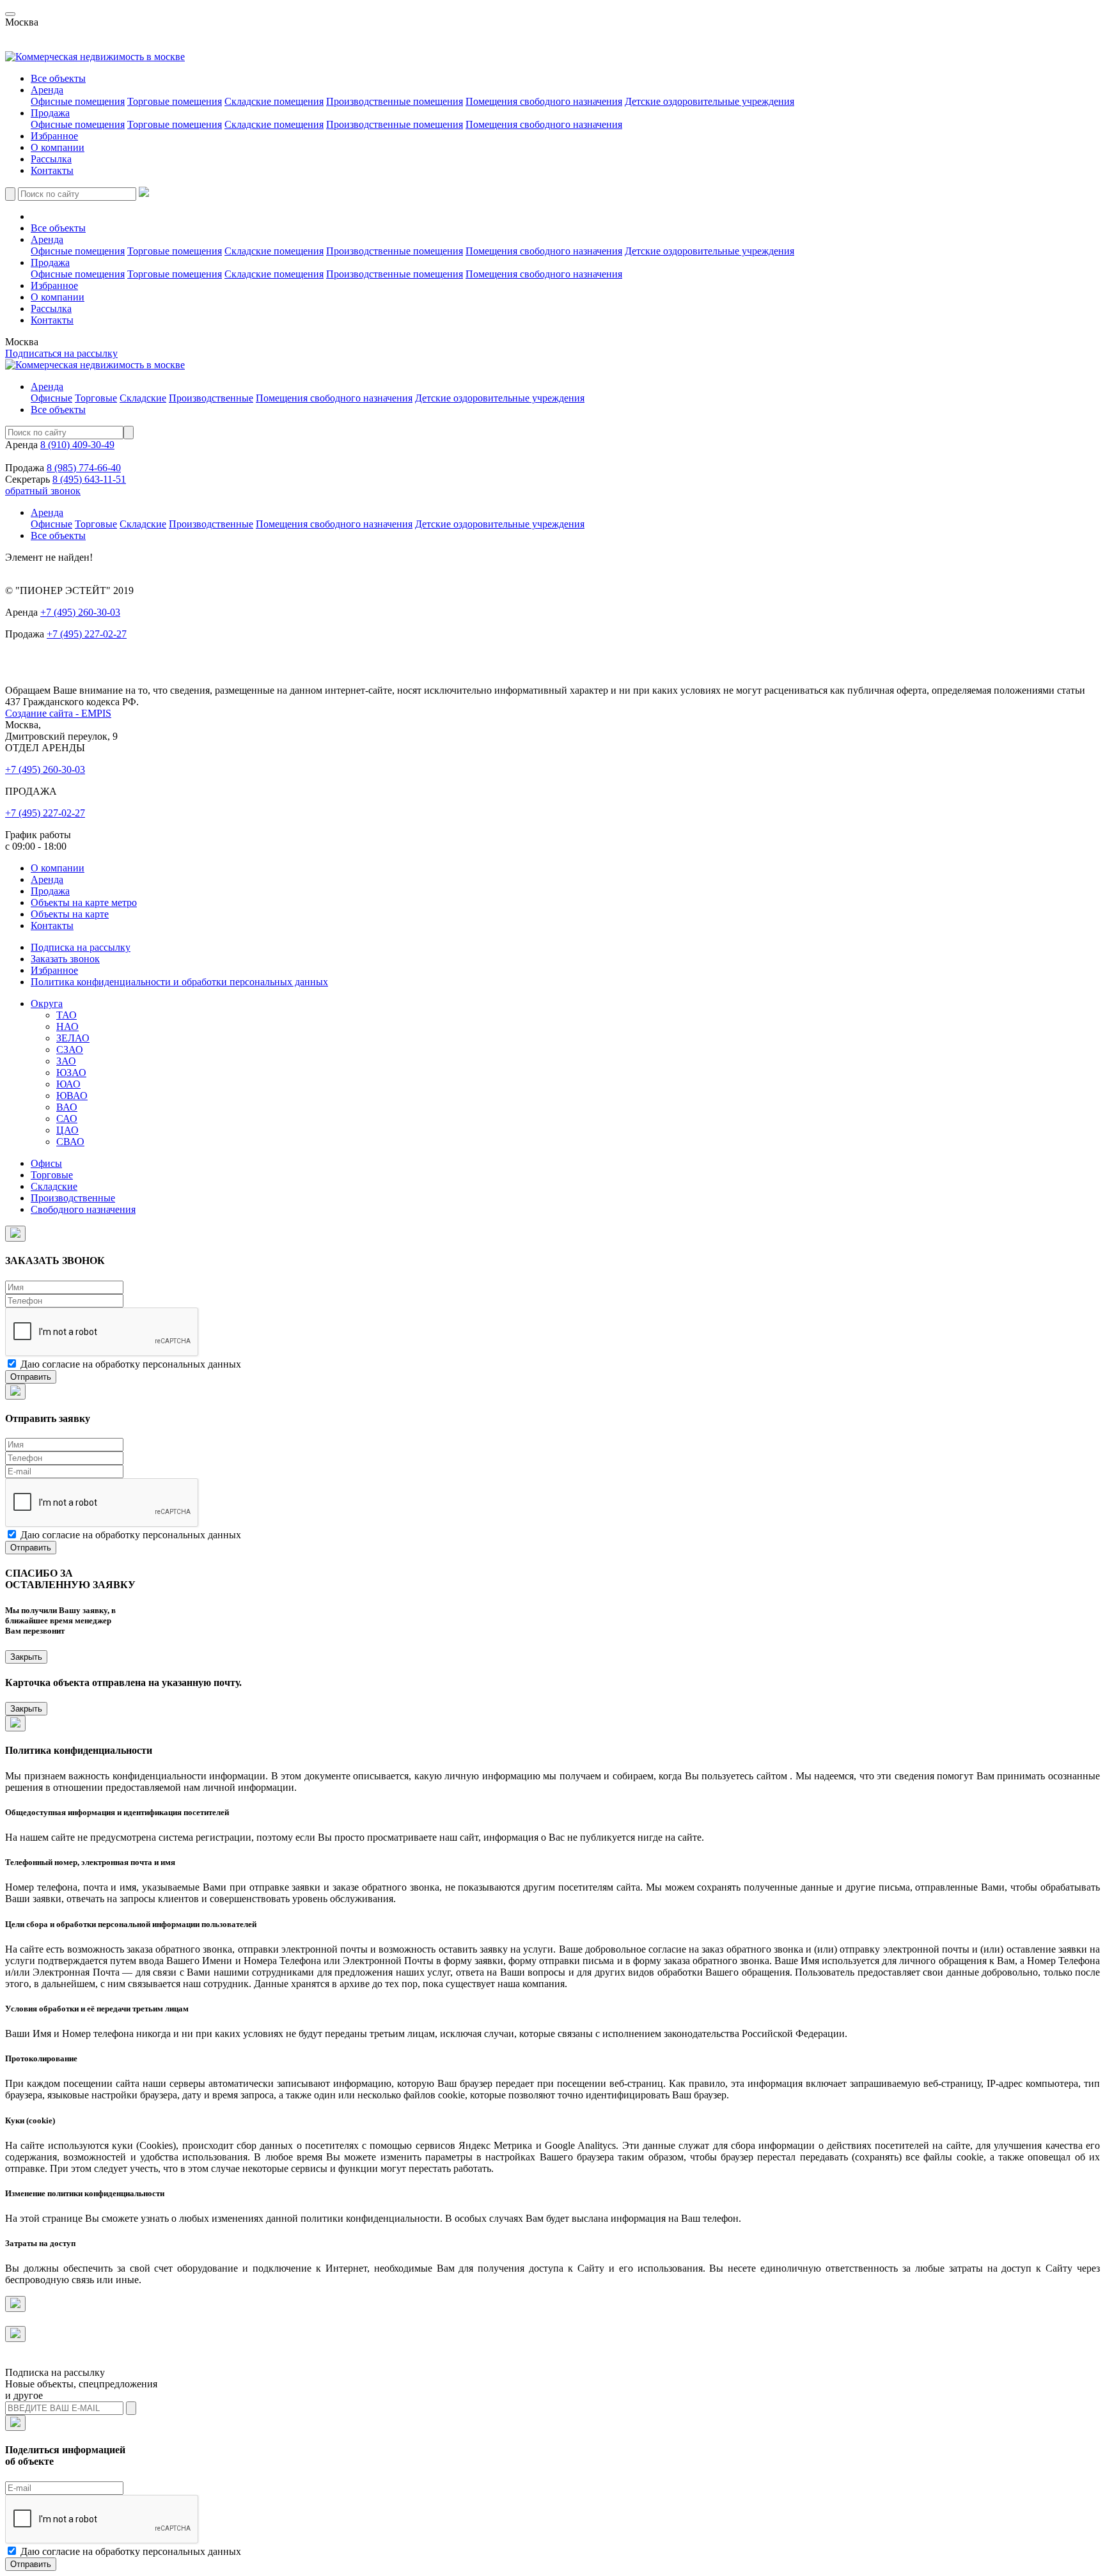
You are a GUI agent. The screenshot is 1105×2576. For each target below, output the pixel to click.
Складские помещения (274, 101)
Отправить (31, 1377)
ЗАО (66, 1061)
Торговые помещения (175, 101)
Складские (143, 398)
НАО (67, 1026)
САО (67, 1119)
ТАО (67, 1015)
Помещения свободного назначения (544, 101)
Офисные (51, 398)
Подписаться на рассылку (61, 353)
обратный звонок (43, 491)
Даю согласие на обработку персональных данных (131, 1364)
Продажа (50, 113)
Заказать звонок (40, 656)
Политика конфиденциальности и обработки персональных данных (179, 982)
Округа (47, 1003)
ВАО (67, 1107)
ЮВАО (72, 1096)
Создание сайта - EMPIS (58, 713)
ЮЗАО (71, 1073)
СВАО (70, 1142)
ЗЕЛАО (73, 1038)
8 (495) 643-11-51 (89, 479)
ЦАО (67, 1130)
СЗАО (70, 1050)
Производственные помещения (395, 101)
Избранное (54, 136)
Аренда (47, 90)
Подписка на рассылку (55, 679)
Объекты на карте (70, 914)
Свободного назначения (83, 1209)
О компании (58, 147)
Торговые (96, 398)
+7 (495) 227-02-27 (87, 634)
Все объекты (58, 78)
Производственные (211, 398)
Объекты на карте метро (84, 902)
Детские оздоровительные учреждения (709, 101)
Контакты (52, 170)
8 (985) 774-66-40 (84, 468)
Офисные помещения (78, 101)
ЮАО (68, 1084)
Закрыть (26, 1657)
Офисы (46, 1163)
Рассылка (51, 159)
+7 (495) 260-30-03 (80, 612)
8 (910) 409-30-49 (77, 445)
